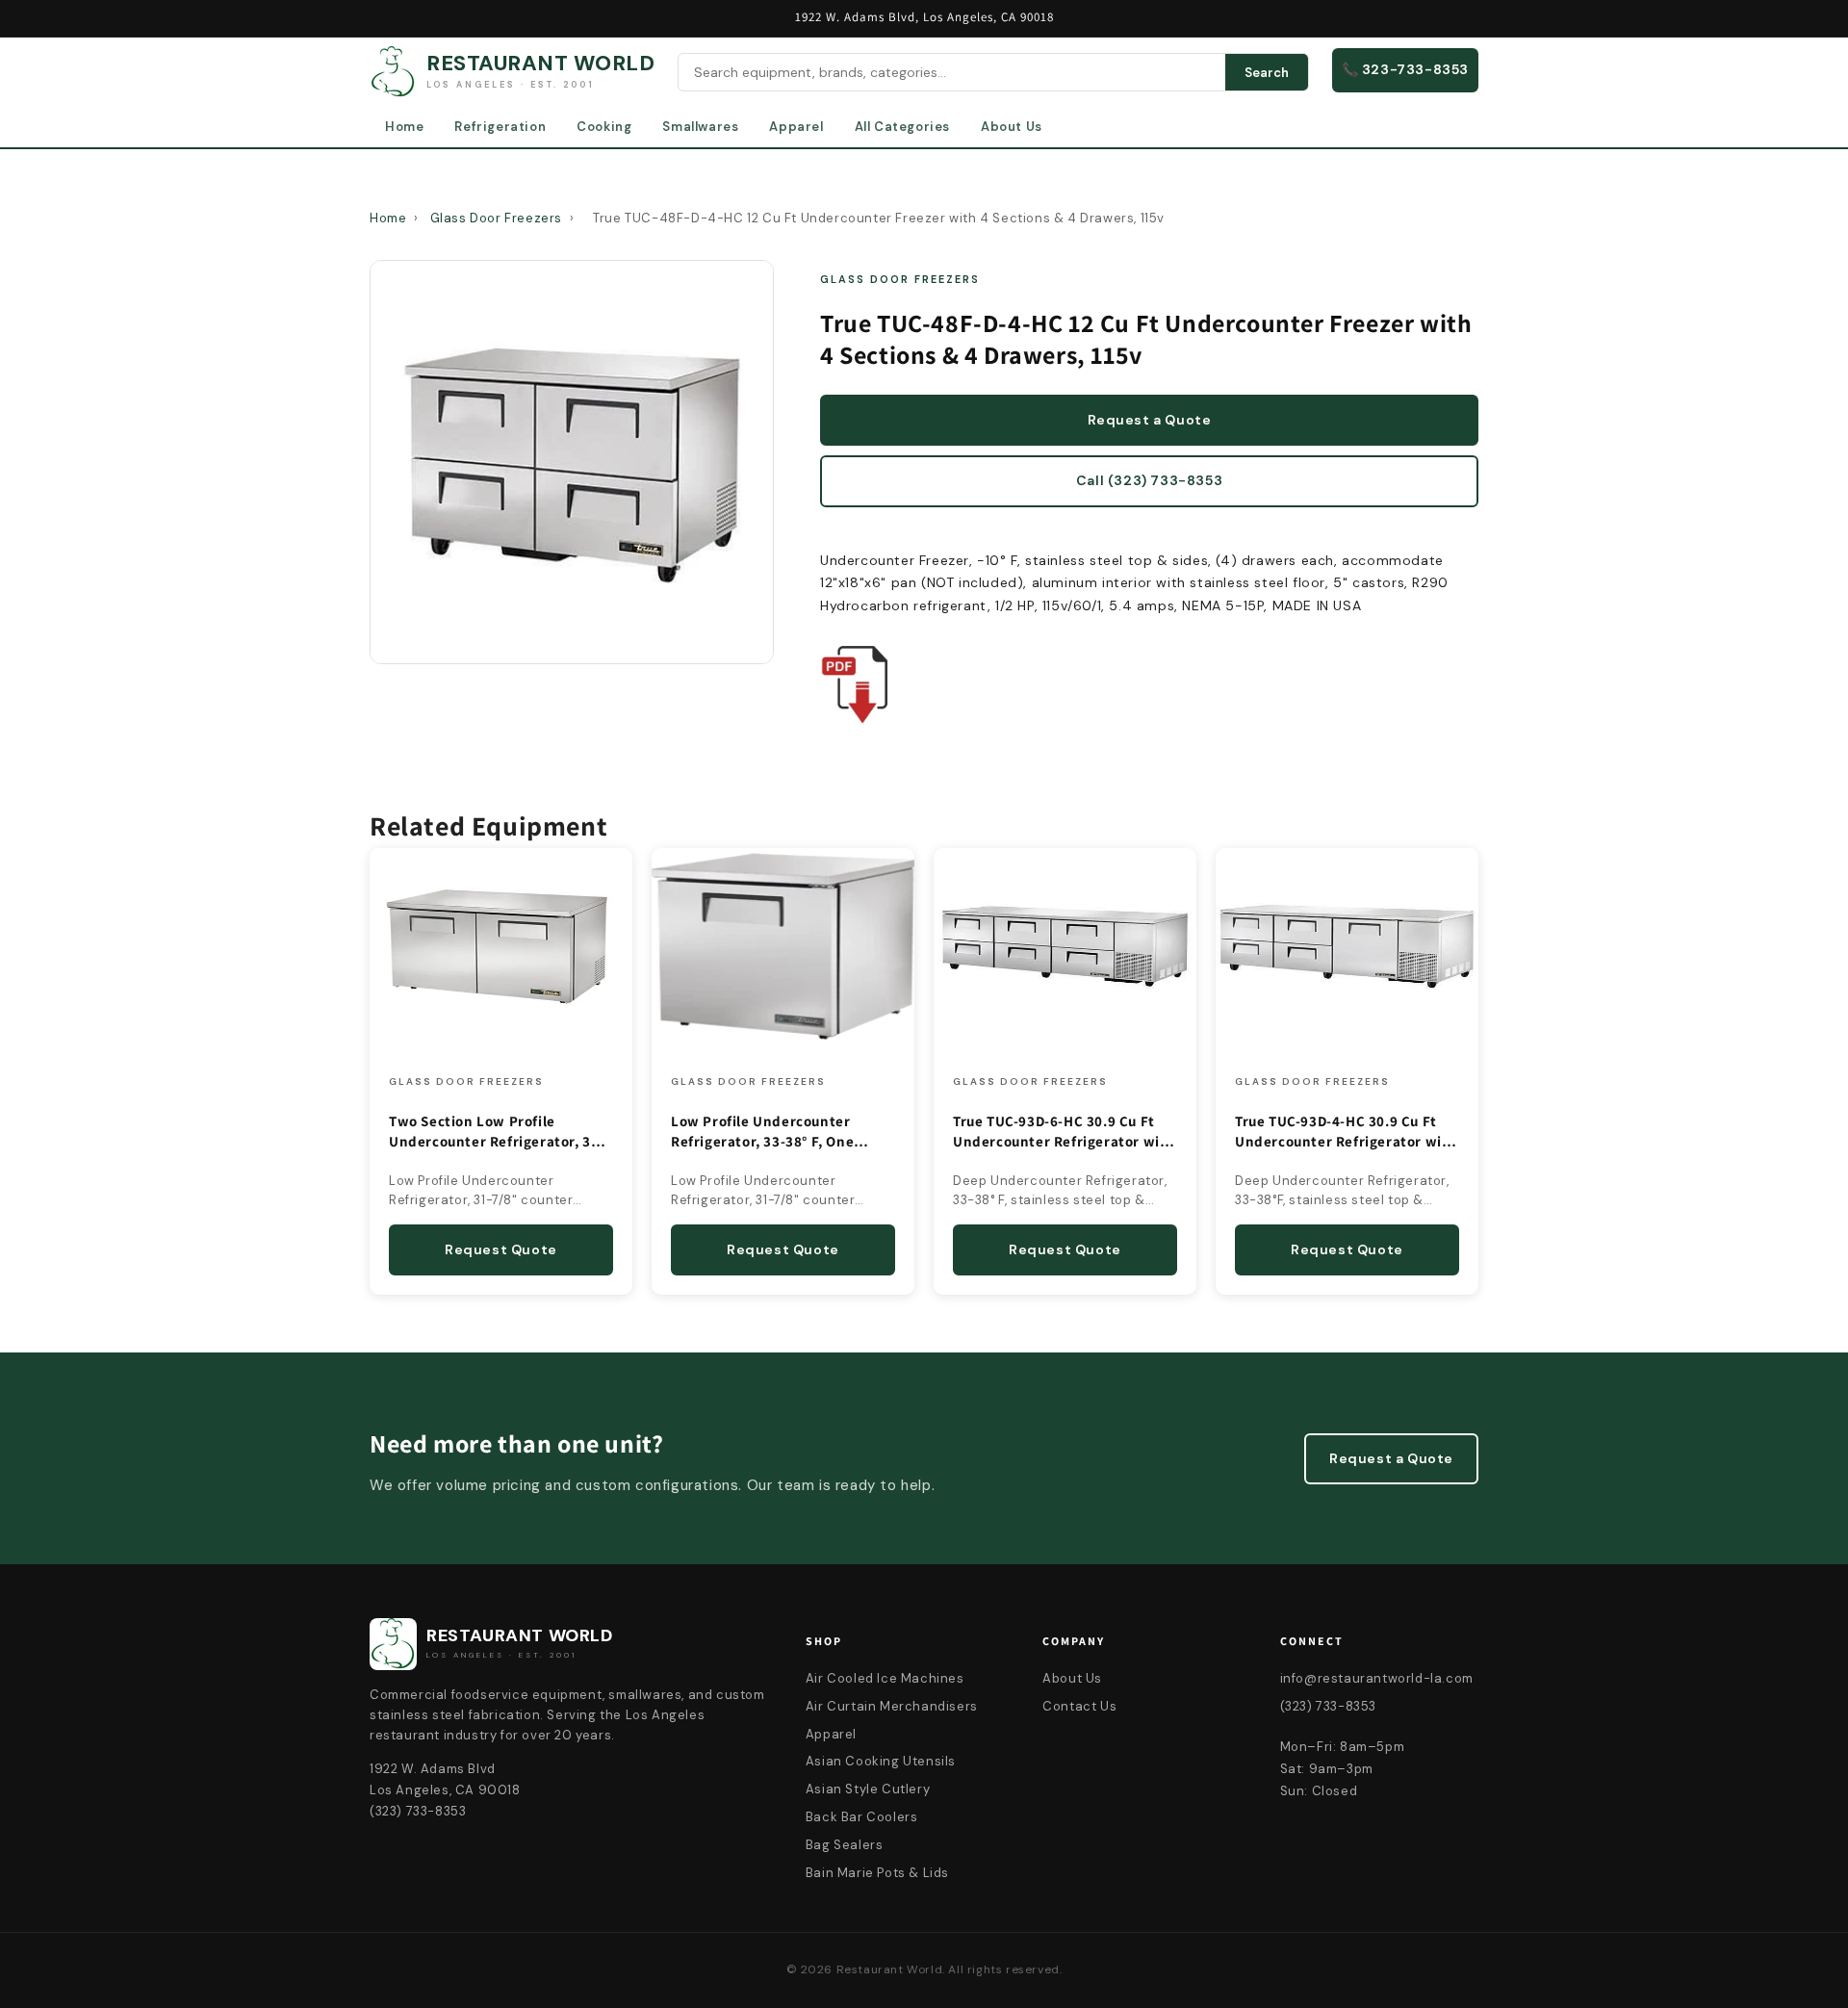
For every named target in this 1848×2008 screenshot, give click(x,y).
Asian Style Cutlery (868, 1789)
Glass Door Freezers (496, 218)
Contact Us (1079, 1706)
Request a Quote (1150, 420)
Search (1267, 73)
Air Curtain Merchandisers (892, 1706)
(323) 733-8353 (1328, 1706)
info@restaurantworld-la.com (1377, 1678)
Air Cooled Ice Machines (885, 1678)
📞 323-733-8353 (1405, 69)
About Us (1012, 127)
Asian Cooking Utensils (881, 1761)
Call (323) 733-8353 (1149, 480)
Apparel (796, 127)
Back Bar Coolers (862, 1817)
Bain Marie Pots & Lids (877, 1873)
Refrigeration (500, 127)
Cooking (604, 127)
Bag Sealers (845, 1845)
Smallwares (700, 127)
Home (404, 127)
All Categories (902, 127)
